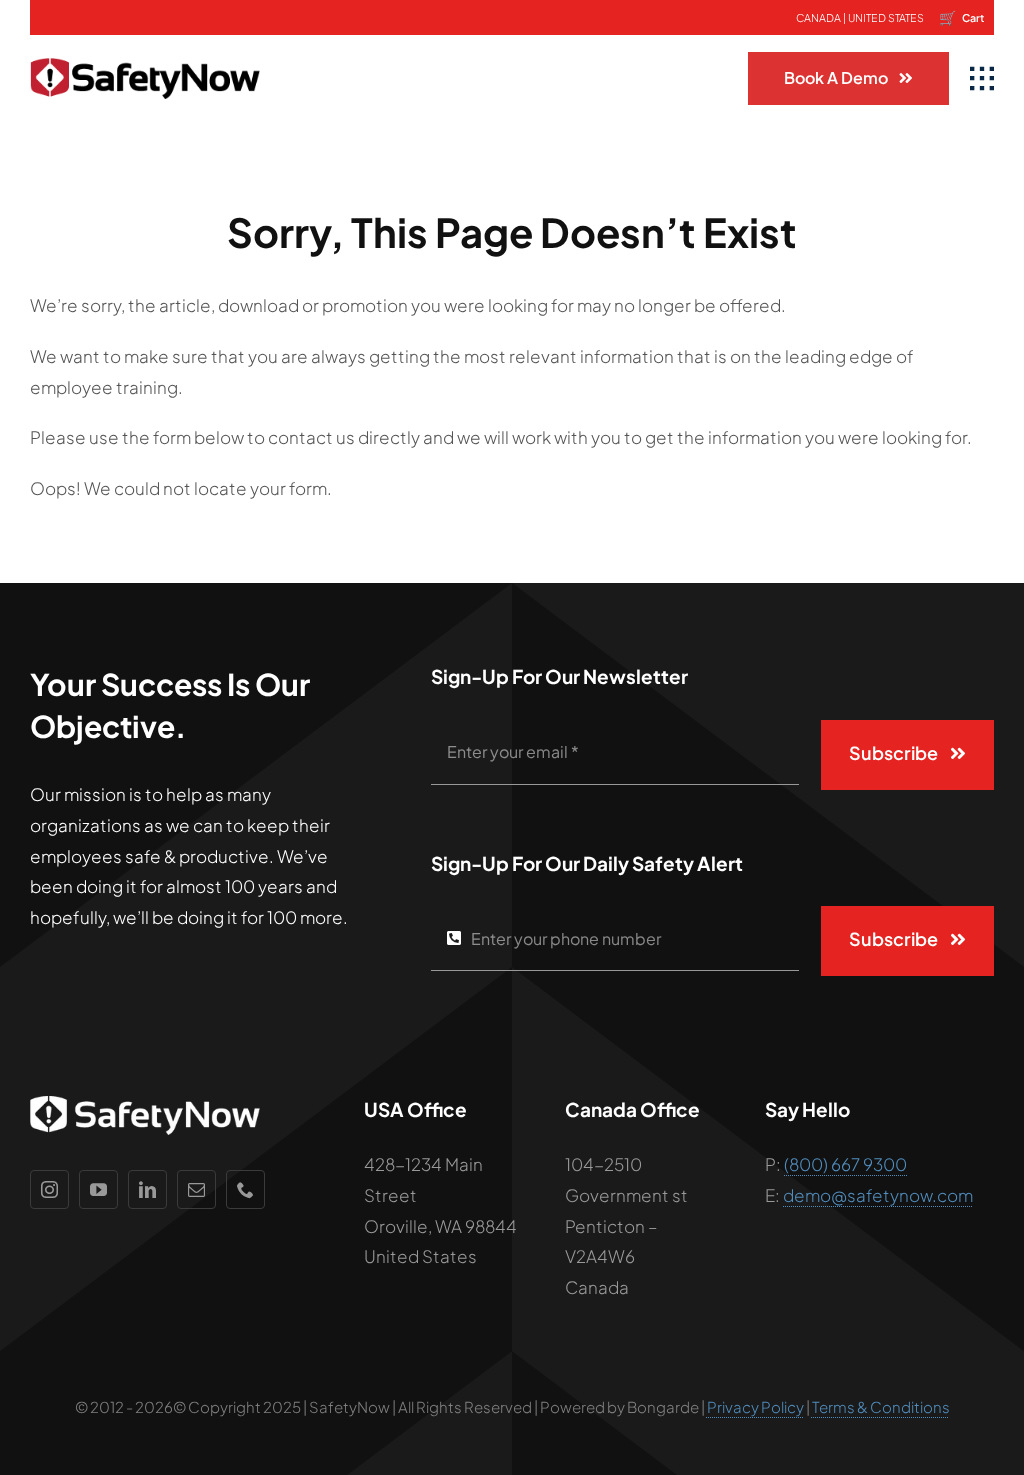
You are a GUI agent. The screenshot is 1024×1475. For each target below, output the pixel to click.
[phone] (245, 1189)
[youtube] (98, 1189)
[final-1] (145, 43)
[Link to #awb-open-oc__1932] (982, 79)
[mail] (196, 1189)
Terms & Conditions (881, 1406)
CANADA (818, 17)
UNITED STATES (886, 17)
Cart (961, 17)
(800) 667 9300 (845, 1164)
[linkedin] (147, 1189)
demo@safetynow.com (878, 1195)
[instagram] (49, 1189)
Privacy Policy (755, 1406)
